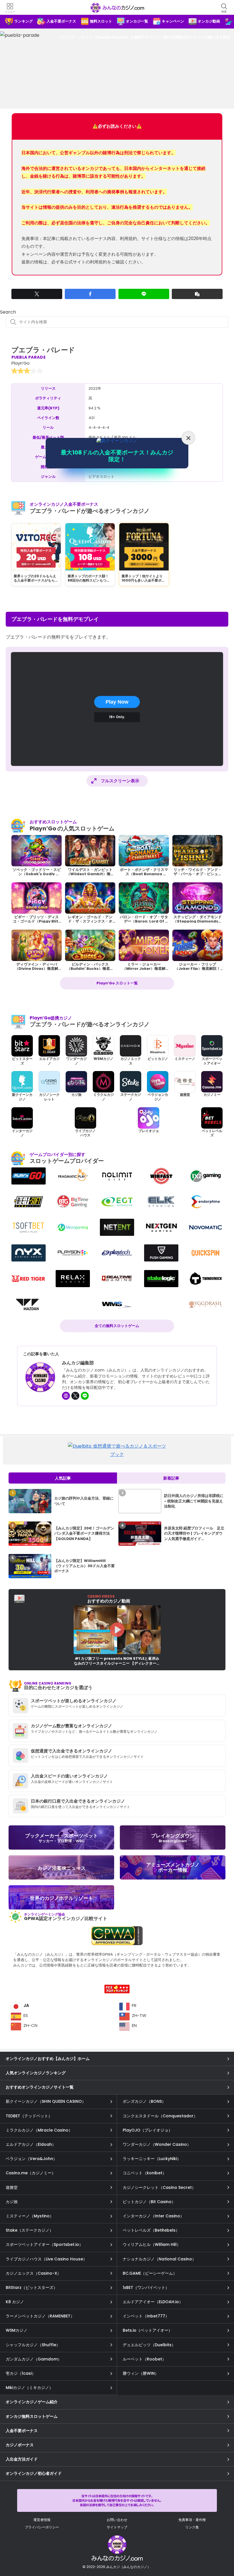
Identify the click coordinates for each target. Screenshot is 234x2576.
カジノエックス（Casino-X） (33, 2273)
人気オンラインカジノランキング (36, 2073)
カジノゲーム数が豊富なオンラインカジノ (71, 1726)
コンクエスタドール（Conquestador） (160, 2116)
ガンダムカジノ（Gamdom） (34, 2359)
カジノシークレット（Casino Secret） (159, 2187)
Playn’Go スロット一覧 (117, 983)
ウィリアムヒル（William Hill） (152, 2244)
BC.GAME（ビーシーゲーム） (150, 2273)
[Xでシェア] (37, 294)
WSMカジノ (17, 2330)
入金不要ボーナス (22, 2431)
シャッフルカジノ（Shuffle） (33, 2345)
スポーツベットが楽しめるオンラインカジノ (74, 1701)
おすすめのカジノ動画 (109, 1599)
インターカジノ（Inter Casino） (153, 2216)
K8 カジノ (15, 2302)
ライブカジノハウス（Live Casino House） (46, 2259)
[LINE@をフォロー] (85, 1396)
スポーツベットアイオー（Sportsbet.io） (44, 2244)
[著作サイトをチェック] (66, 1396)
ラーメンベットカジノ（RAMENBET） (40, 2316)
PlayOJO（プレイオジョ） (148, 2130)
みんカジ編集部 (78, 1363)
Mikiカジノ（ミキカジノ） (29, 2388)
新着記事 (171, 1478)
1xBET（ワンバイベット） (146, 2287)
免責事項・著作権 (192, 2520)
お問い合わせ (117, 2520)
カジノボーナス (20, 2445)
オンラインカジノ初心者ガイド (34, 2473)
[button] (197, 294)
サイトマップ (117, 2527)
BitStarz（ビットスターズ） (32, 2287)
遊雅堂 (12, 2187)
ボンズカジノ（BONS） (144, 2101)
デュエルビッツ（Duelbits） (149, 2345)
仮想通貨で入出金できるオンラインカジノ (71, 1751)
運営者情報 (42, 2520)
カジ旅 (12, 2202)
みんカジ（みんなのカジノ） (117, 8)
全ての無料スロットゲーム (117, 1326)
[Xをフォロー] (75, 1396)
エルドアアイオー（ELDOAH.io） (153, 2302)
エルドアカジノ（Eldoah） (31, 2144)
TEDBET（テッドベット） (29, 2116)
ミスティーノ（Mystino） (30, 2216)
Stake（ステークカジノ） (30, 2230)
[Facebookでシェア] (90, 294)
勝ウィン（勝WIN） (141, 2373)
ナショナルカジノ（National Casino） (159, 2259)
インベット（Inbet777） (146, 2316)
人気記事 (63, 1478)
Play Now (117, 702)
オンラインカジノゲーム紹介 (32, 2402)
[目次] (222, 2547)
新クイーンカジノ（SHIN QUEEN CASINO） (46, 2101)
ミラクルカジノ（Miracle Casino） (39, 2130)
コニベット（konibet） (145, 2173)
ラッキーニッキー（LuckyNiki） (152, 2159)
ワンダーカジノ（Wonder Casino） (157, 2144)
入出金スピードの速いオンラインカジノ (69, 1776)
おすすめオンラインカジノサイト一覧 (40, 2087)
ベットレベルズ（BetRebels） (151, 2230)
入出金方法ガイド (22, 2459)
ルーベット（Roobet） (144, 2359)
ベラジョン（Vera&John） (31, 2159)
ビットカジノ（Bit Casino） (149, 2202)
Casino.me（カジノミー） (31, 2173)
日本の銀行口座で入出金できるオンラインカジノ (78, 1801)
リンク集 (192, 2527)
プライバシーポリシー (42, 2527)
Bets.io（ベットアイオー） (148, 2330)
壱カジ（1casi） (21, 2373)
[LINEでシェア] (144, 294)
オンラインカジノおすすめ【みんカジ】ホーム (48, 2059)
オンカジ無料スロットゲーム (32, 2416)
